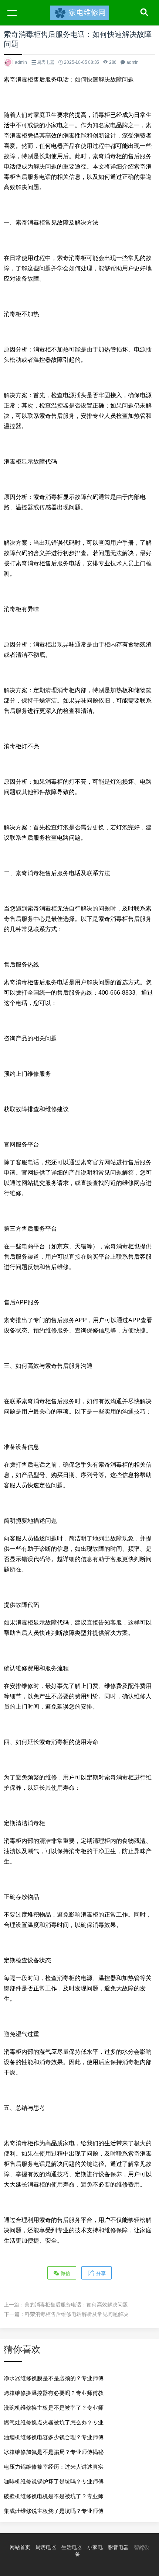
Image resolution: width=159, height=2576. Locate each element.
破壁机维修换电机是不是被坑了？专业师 (54, 2496)
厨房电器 (46, 62)
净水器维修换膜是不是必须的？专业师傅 (54, 2378)
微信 (65, 2273)
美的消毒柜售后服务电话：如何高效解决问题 (76, 2305)
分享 (100, 2273)
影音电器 (118, 2547)
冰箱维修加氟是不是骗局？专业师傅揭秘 (54, 2452)
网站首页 (20, 2547)
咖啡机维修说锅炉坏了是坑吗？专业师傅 (54, 2481)
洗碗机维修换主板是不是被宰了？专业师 (54, 2408)
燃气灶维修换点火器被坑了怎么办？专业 (54, 2422)
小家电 (95, 2547)
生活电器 (72, 2547)
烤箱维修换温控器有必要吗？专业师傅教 (54, 2393)
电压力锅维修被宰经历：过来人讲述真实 (54, 2467)
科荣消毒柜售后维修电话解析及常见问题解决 (77, 2314)
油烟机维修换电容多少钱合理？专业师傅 (54, 2437)
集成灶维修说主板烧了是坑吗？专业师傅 (54, 2511)
